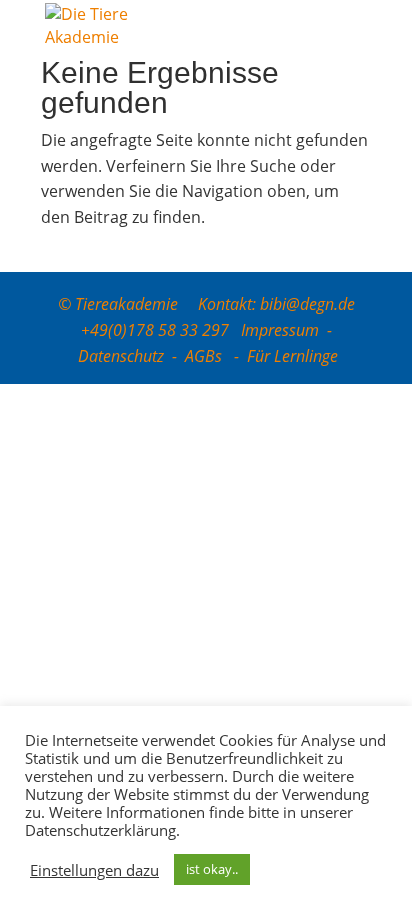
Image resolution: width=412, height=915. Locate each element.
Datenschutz (121, 356)
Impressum (280, 330)
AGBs (205, 356)
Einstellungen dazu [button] (94, 870)
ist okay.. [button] (212, 869)
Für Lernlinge (292, 356)
